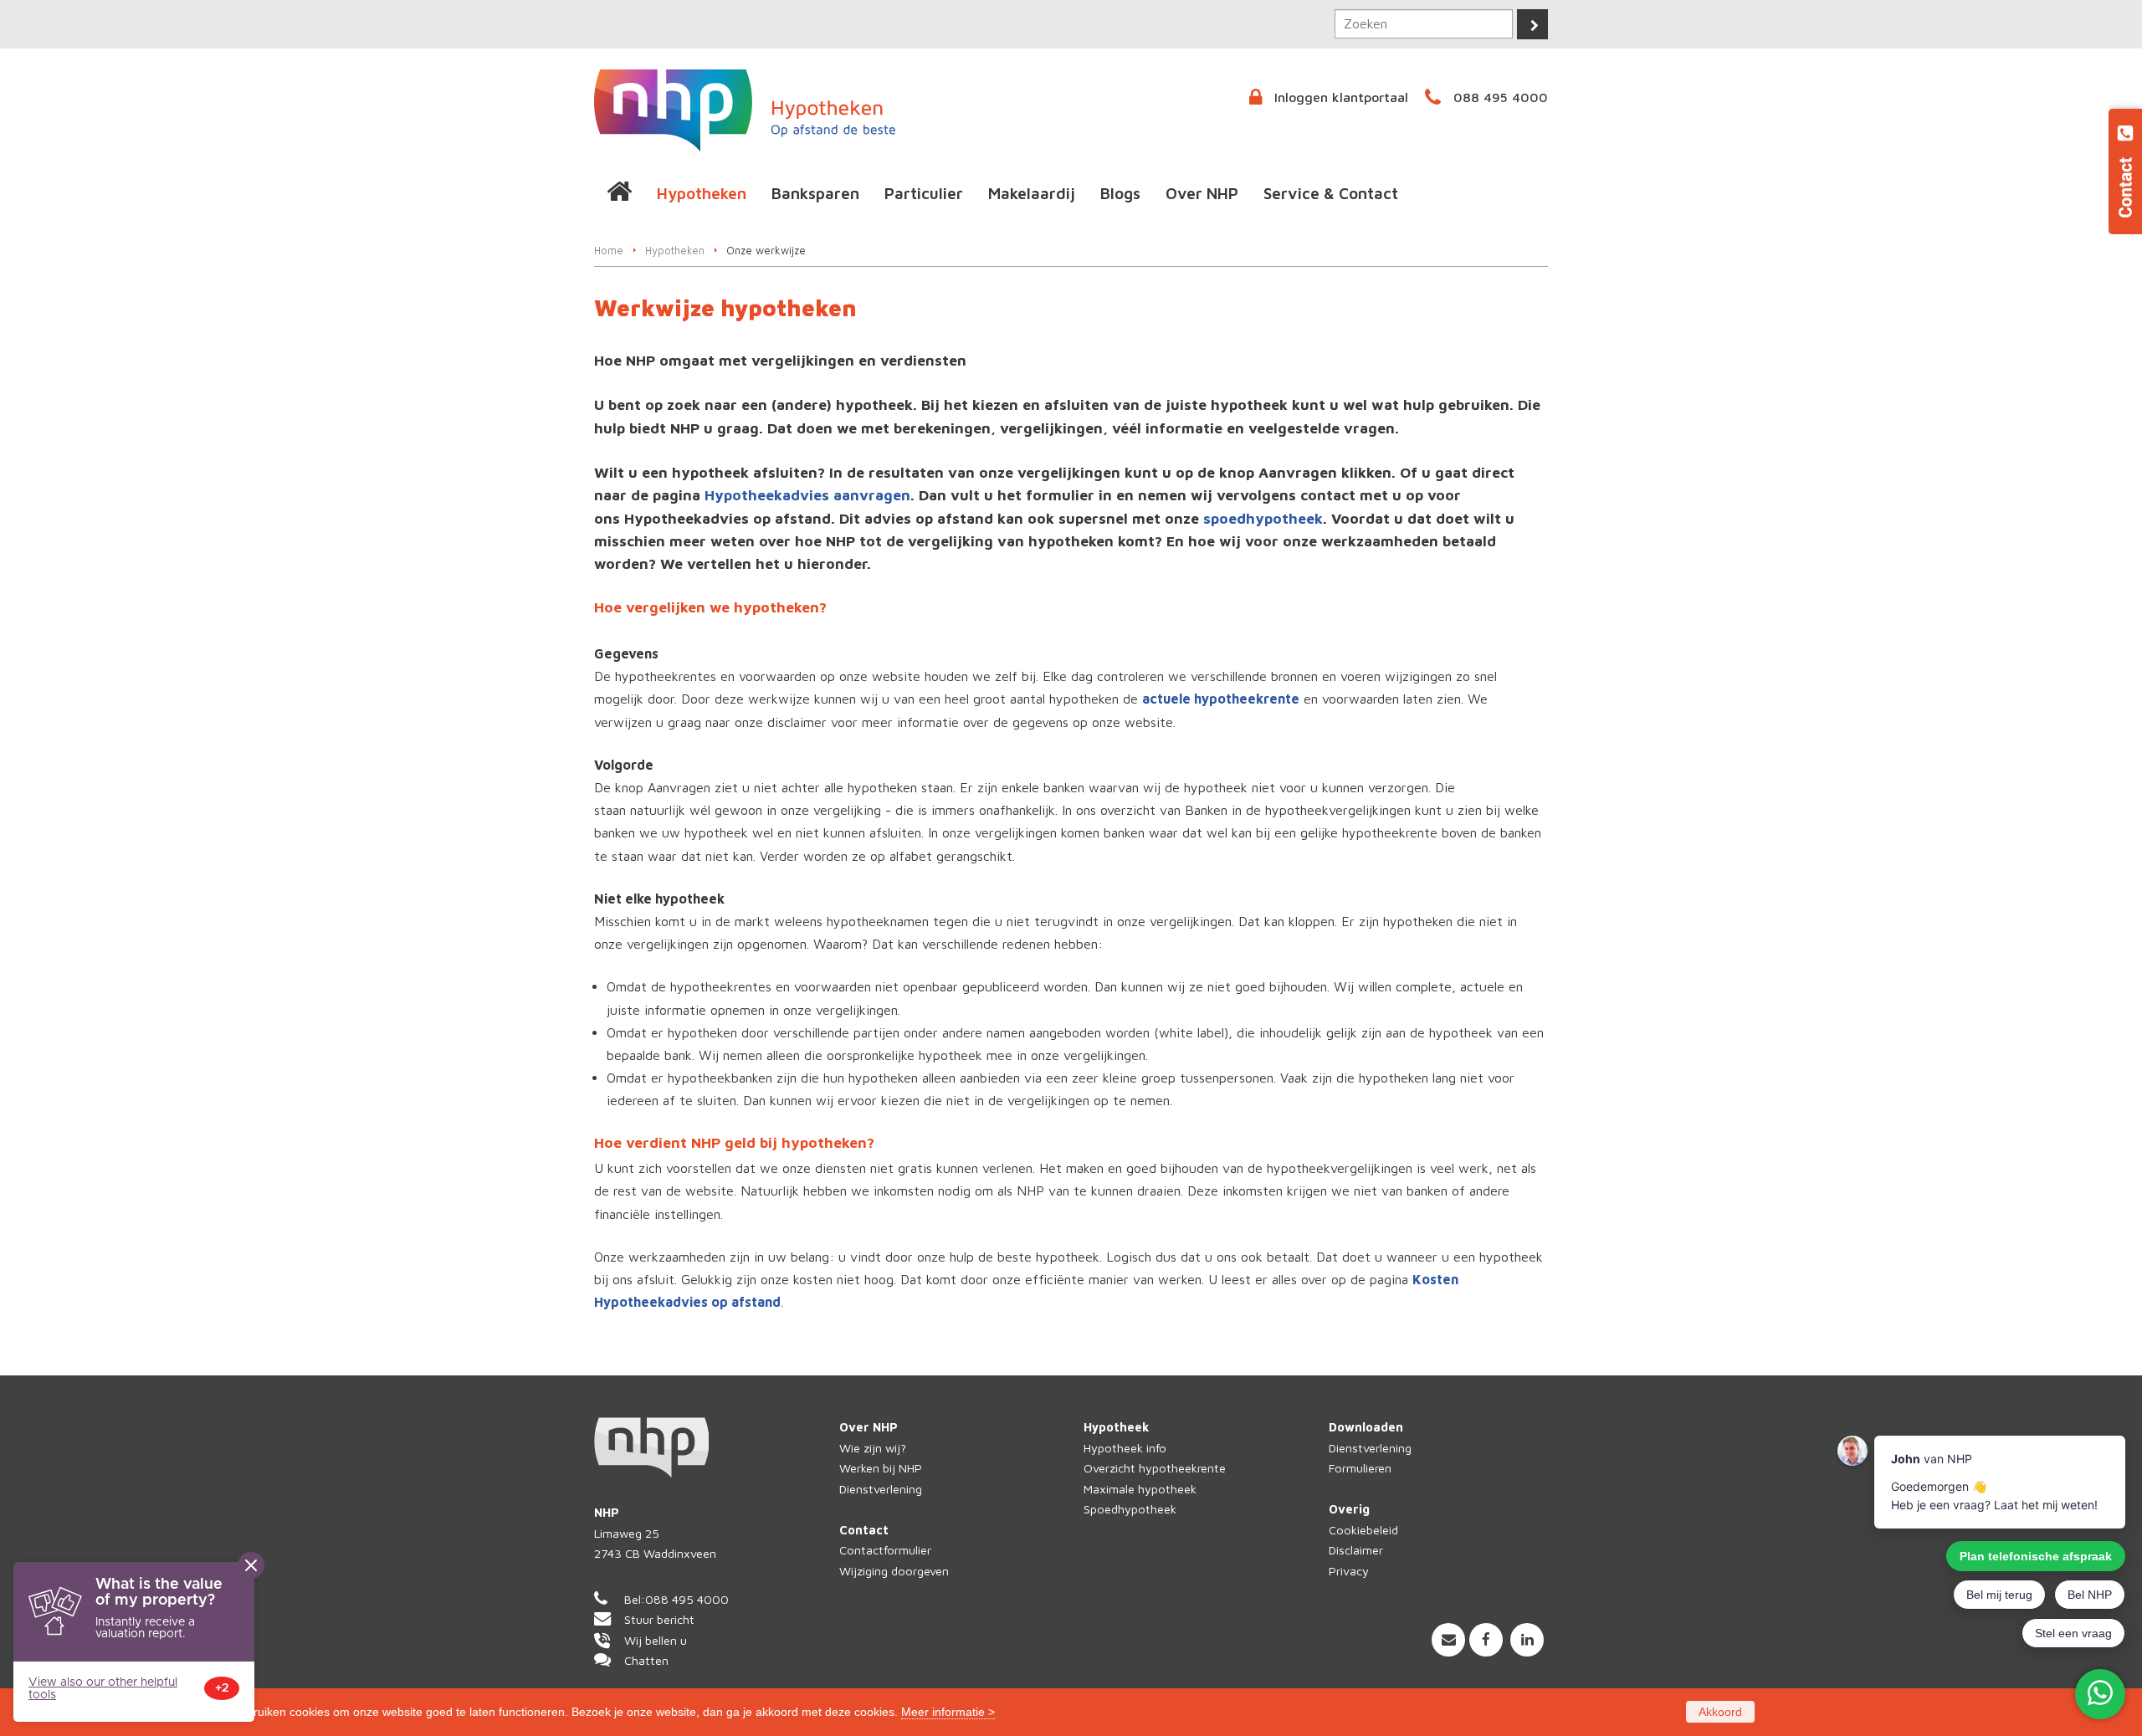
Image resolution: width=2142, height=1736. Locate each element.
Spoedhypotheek (1130, 1509)
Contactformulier (885, 1550)
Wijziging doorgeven (894, 1571)
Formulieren (1360, 1468)
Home (609, 251)
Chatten (646, 1660)
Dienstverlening (881, 1489)
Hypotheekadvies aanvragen (807, 495)
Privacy (1349, 1571)
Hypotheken (675, 251)
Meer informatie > (948, 1712)
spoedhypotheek (1263, 518)
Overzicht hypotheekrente (1155, 1468)
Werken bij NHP (881, 1468)
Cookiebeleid (1363, 1530)
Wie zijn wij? (873, 1448)
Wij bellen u (656, 1640)
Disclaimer (1356, 1550)
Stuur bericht (659, 1619)
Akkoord (1720, 1712)
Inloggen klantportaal (1341, 97)
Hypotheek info (1125, 1448)
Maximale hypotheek (1140, 1489)
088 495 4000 (1501, 97)
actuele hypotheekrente (1221, 699)
